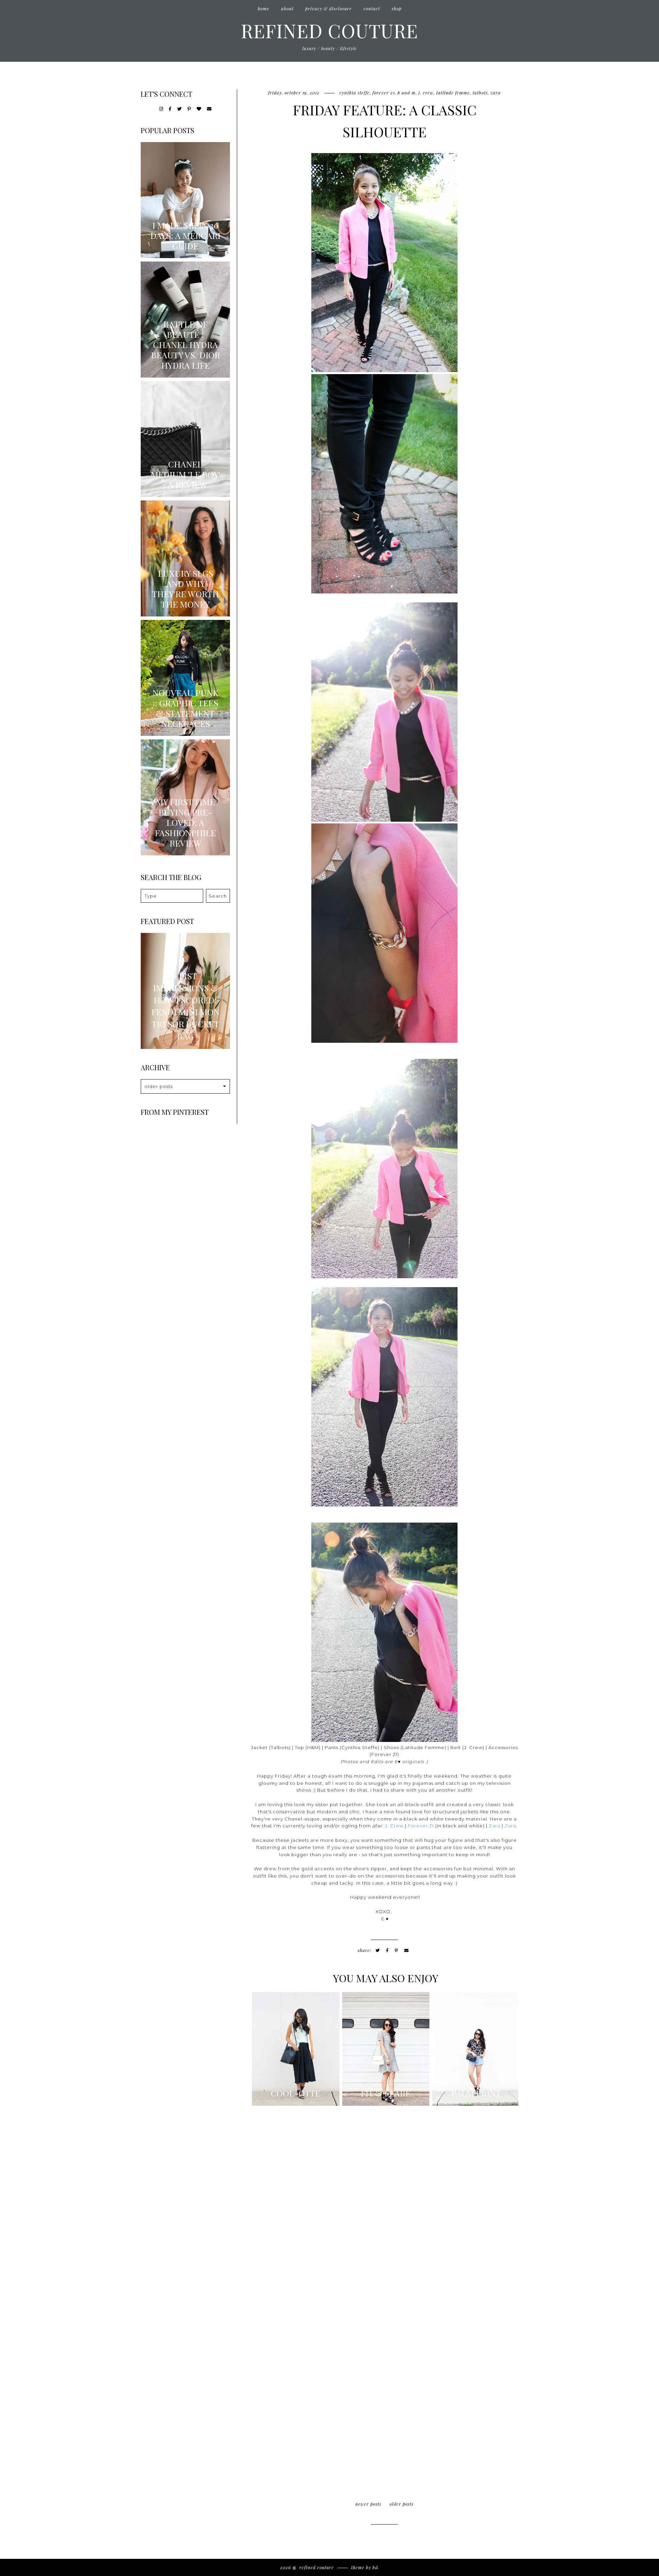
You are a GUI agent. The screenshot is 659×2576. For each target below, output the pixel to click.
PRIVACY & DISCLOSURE (328, 8)
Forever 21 (421, 1826)
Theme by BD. (365, 2567)
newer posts (368, 2504)
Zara (496, 93)
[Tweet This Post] (378, 1950)
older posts (402, 2504)
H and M (407, 93)
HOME (264, 8)
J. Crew (426, 93)
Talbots (480, 93)
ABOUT (287, 8)
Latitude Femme (453, 93)
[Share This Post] (387, 1950)
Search (218, 896)
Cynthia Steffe (355, 93)
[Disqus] (384, 2205)
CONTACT (372, 8)
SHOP (397, 8)
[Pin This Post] (396, 1950)
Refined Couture (329, 30)
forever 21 (384, 93)
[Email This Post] (407, 1950)
